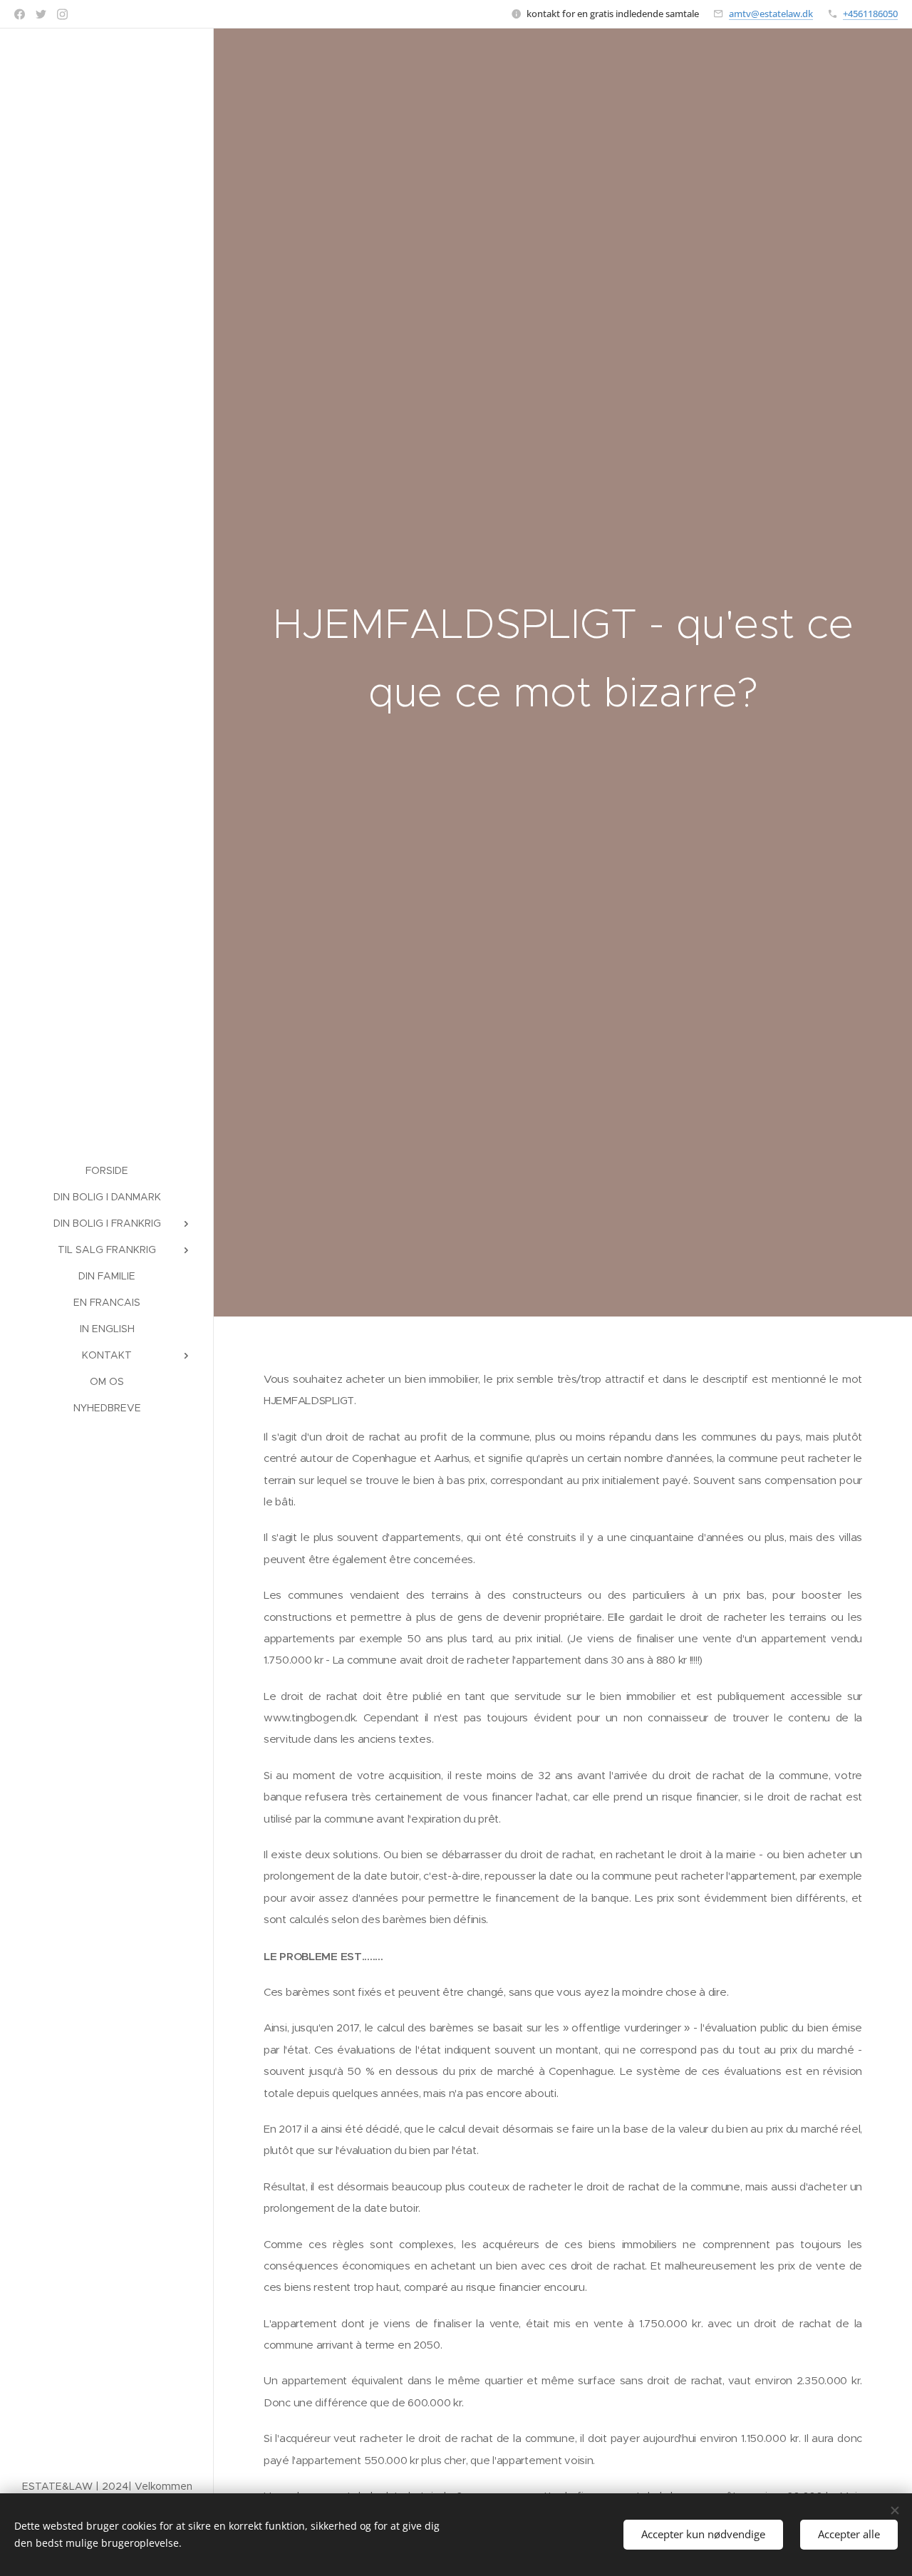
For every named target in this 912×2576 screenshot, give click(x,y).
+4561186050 (870, 14)
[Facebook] (20, 14)
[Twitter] (41, 14)
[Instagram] (62, 14)
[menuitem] (107, 1171)
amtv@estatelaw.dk (771, 14)
